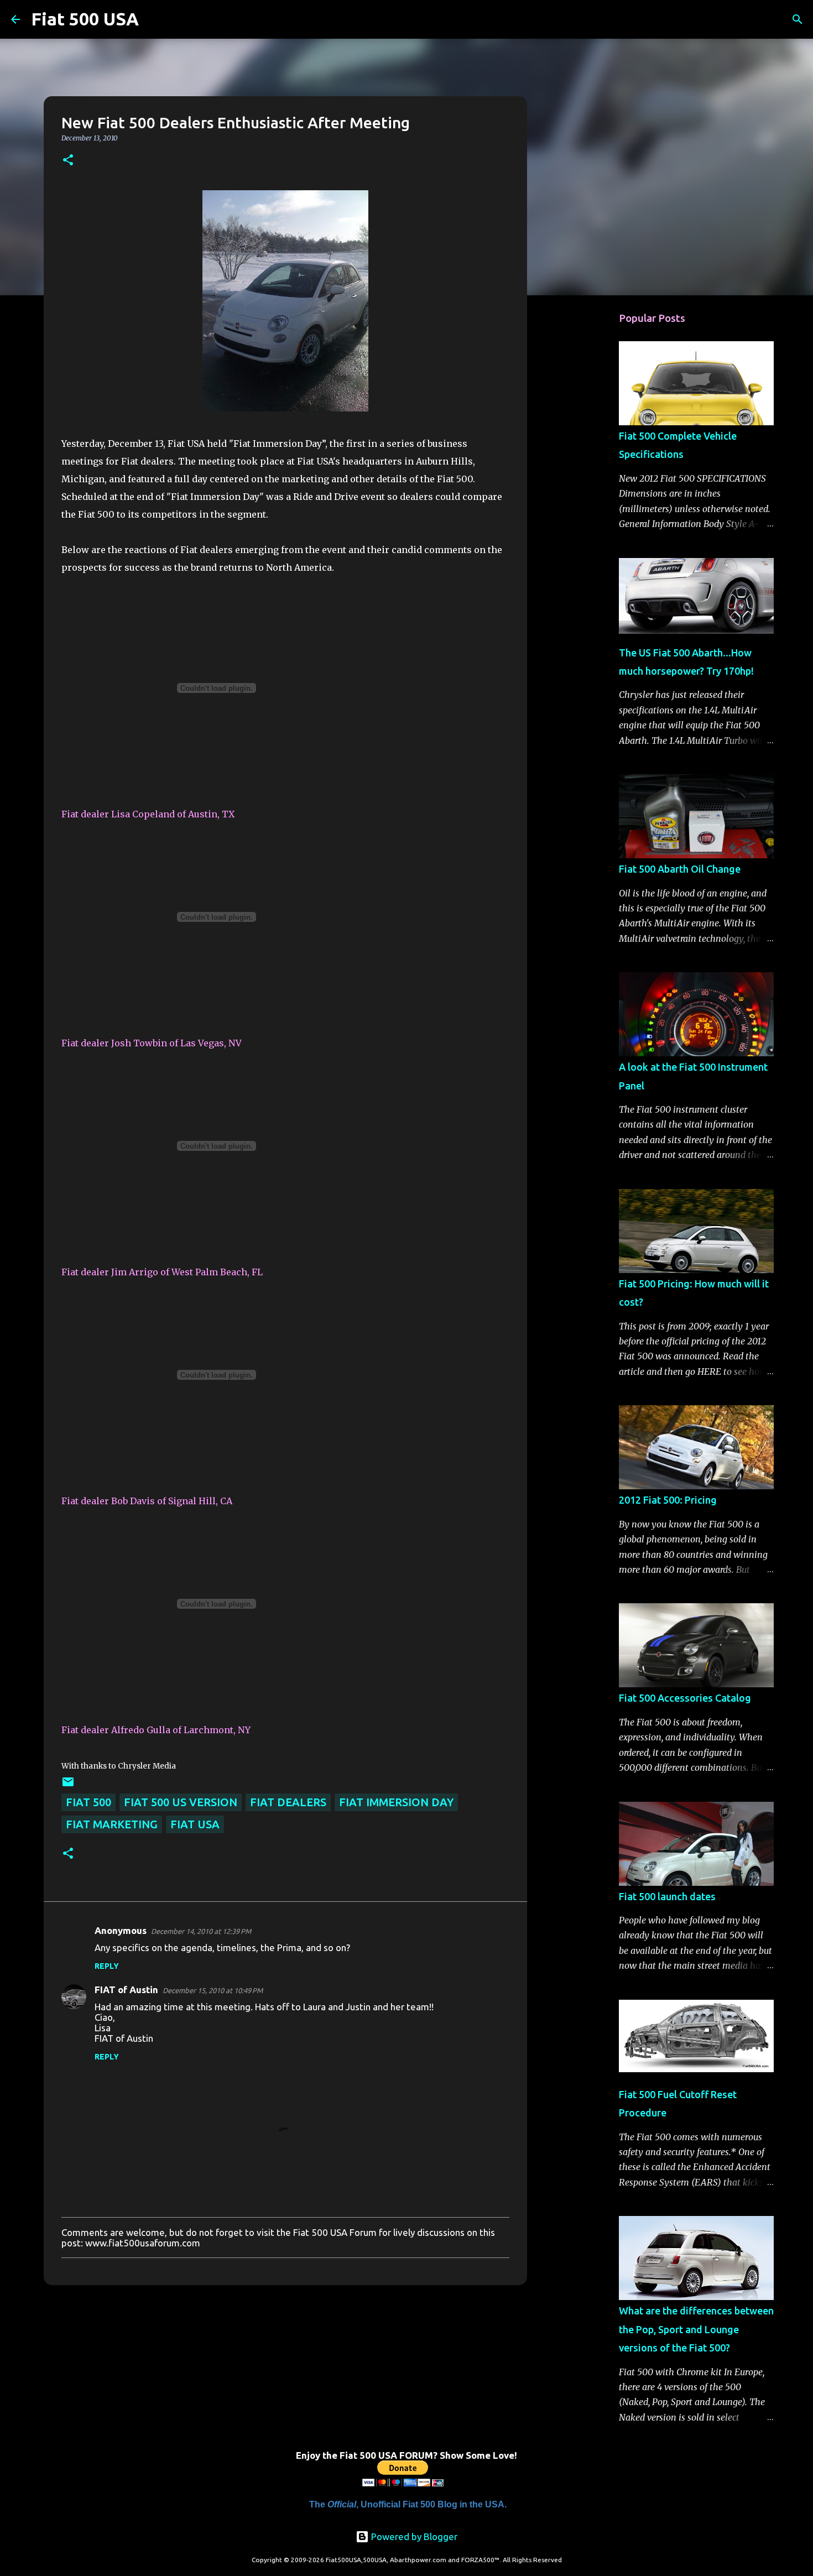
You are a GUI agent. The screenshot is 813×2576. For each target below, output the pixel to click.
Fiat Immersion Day (396, 1802)
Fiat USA (195, 1824)
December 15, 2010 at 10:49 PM (213, 1990)
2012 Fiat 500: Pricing (668, 1500)
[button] (68, 161)
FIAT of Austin (126, 1990)
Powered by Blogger (413, 2536)
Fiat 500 (88, 1802)
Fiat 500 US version (181, 1802)
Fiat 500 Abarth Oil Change (680, 869)
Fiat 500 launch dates (667, 1896)
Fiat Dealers (288, 1802)
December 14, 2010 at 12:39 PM (201, 1931)
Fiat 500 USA (85, 19)
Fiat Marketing (112, 1824)
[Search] (154, 19)
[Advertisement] (583, 478)
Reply (107, 1966)
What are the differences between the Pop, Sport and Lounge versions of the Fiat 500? (696, 2329)
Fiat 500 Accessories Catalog (685, 1698)
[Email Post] (68, 1784)
